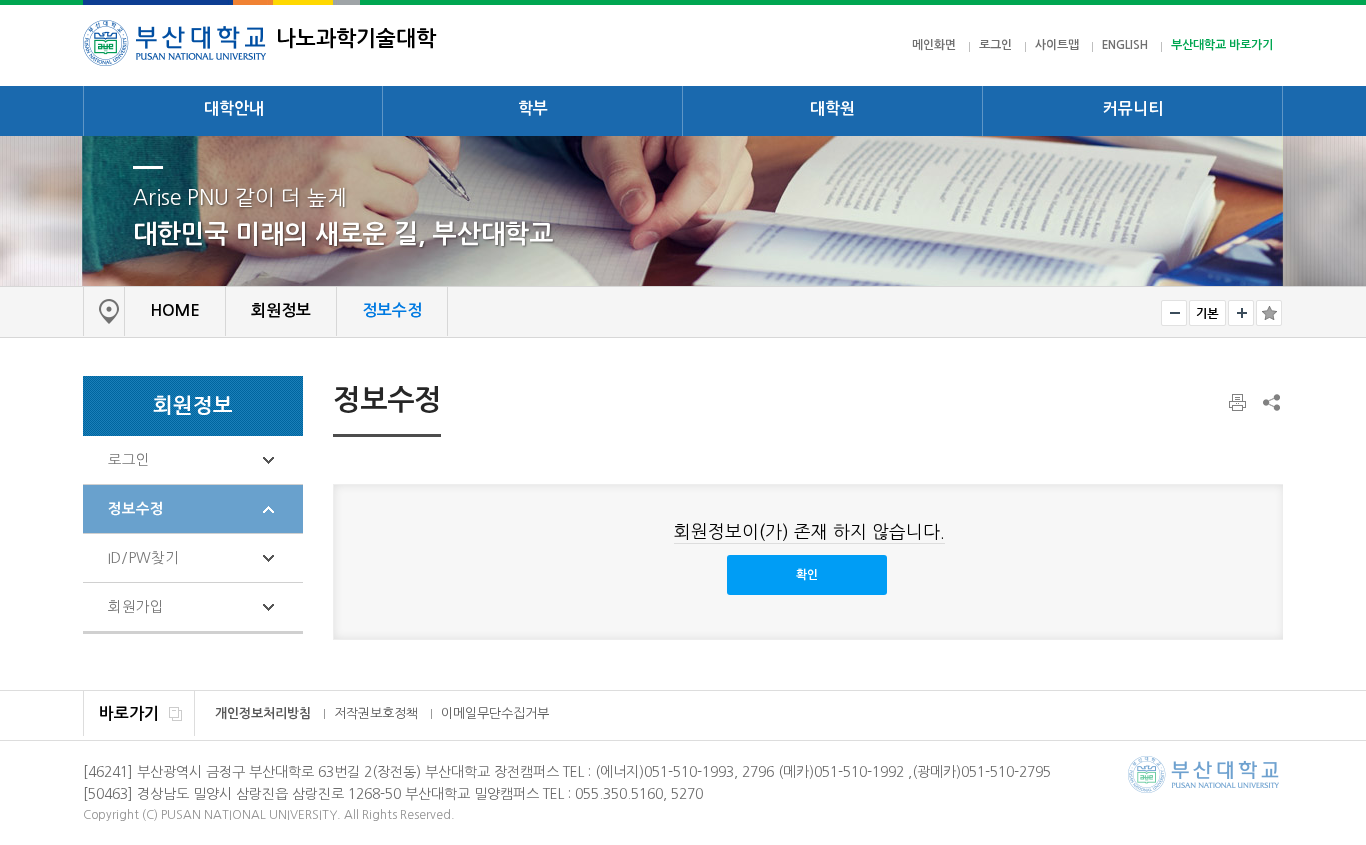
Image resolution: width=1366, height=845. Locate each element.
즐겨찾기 (1269, 313)
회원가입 (136, 607)
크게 (1241, 313)
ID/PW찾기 (143, 558)
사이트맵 (1057, 45)
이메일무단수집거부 (495, 713)
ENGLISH (1125, 45)
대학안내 (234, 108)
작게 (1174, 313)
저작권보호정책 (376, 713)
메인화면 (934, 45)
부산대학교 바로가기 (1222, 45)
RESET (1207, 313)
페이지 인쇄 (1239, 403)
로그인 (995, 45)
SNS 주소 (1270, 402)
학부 (533, 108)
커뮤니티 (1133, 108)
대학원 (832, 108)
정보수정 (136, 509)
